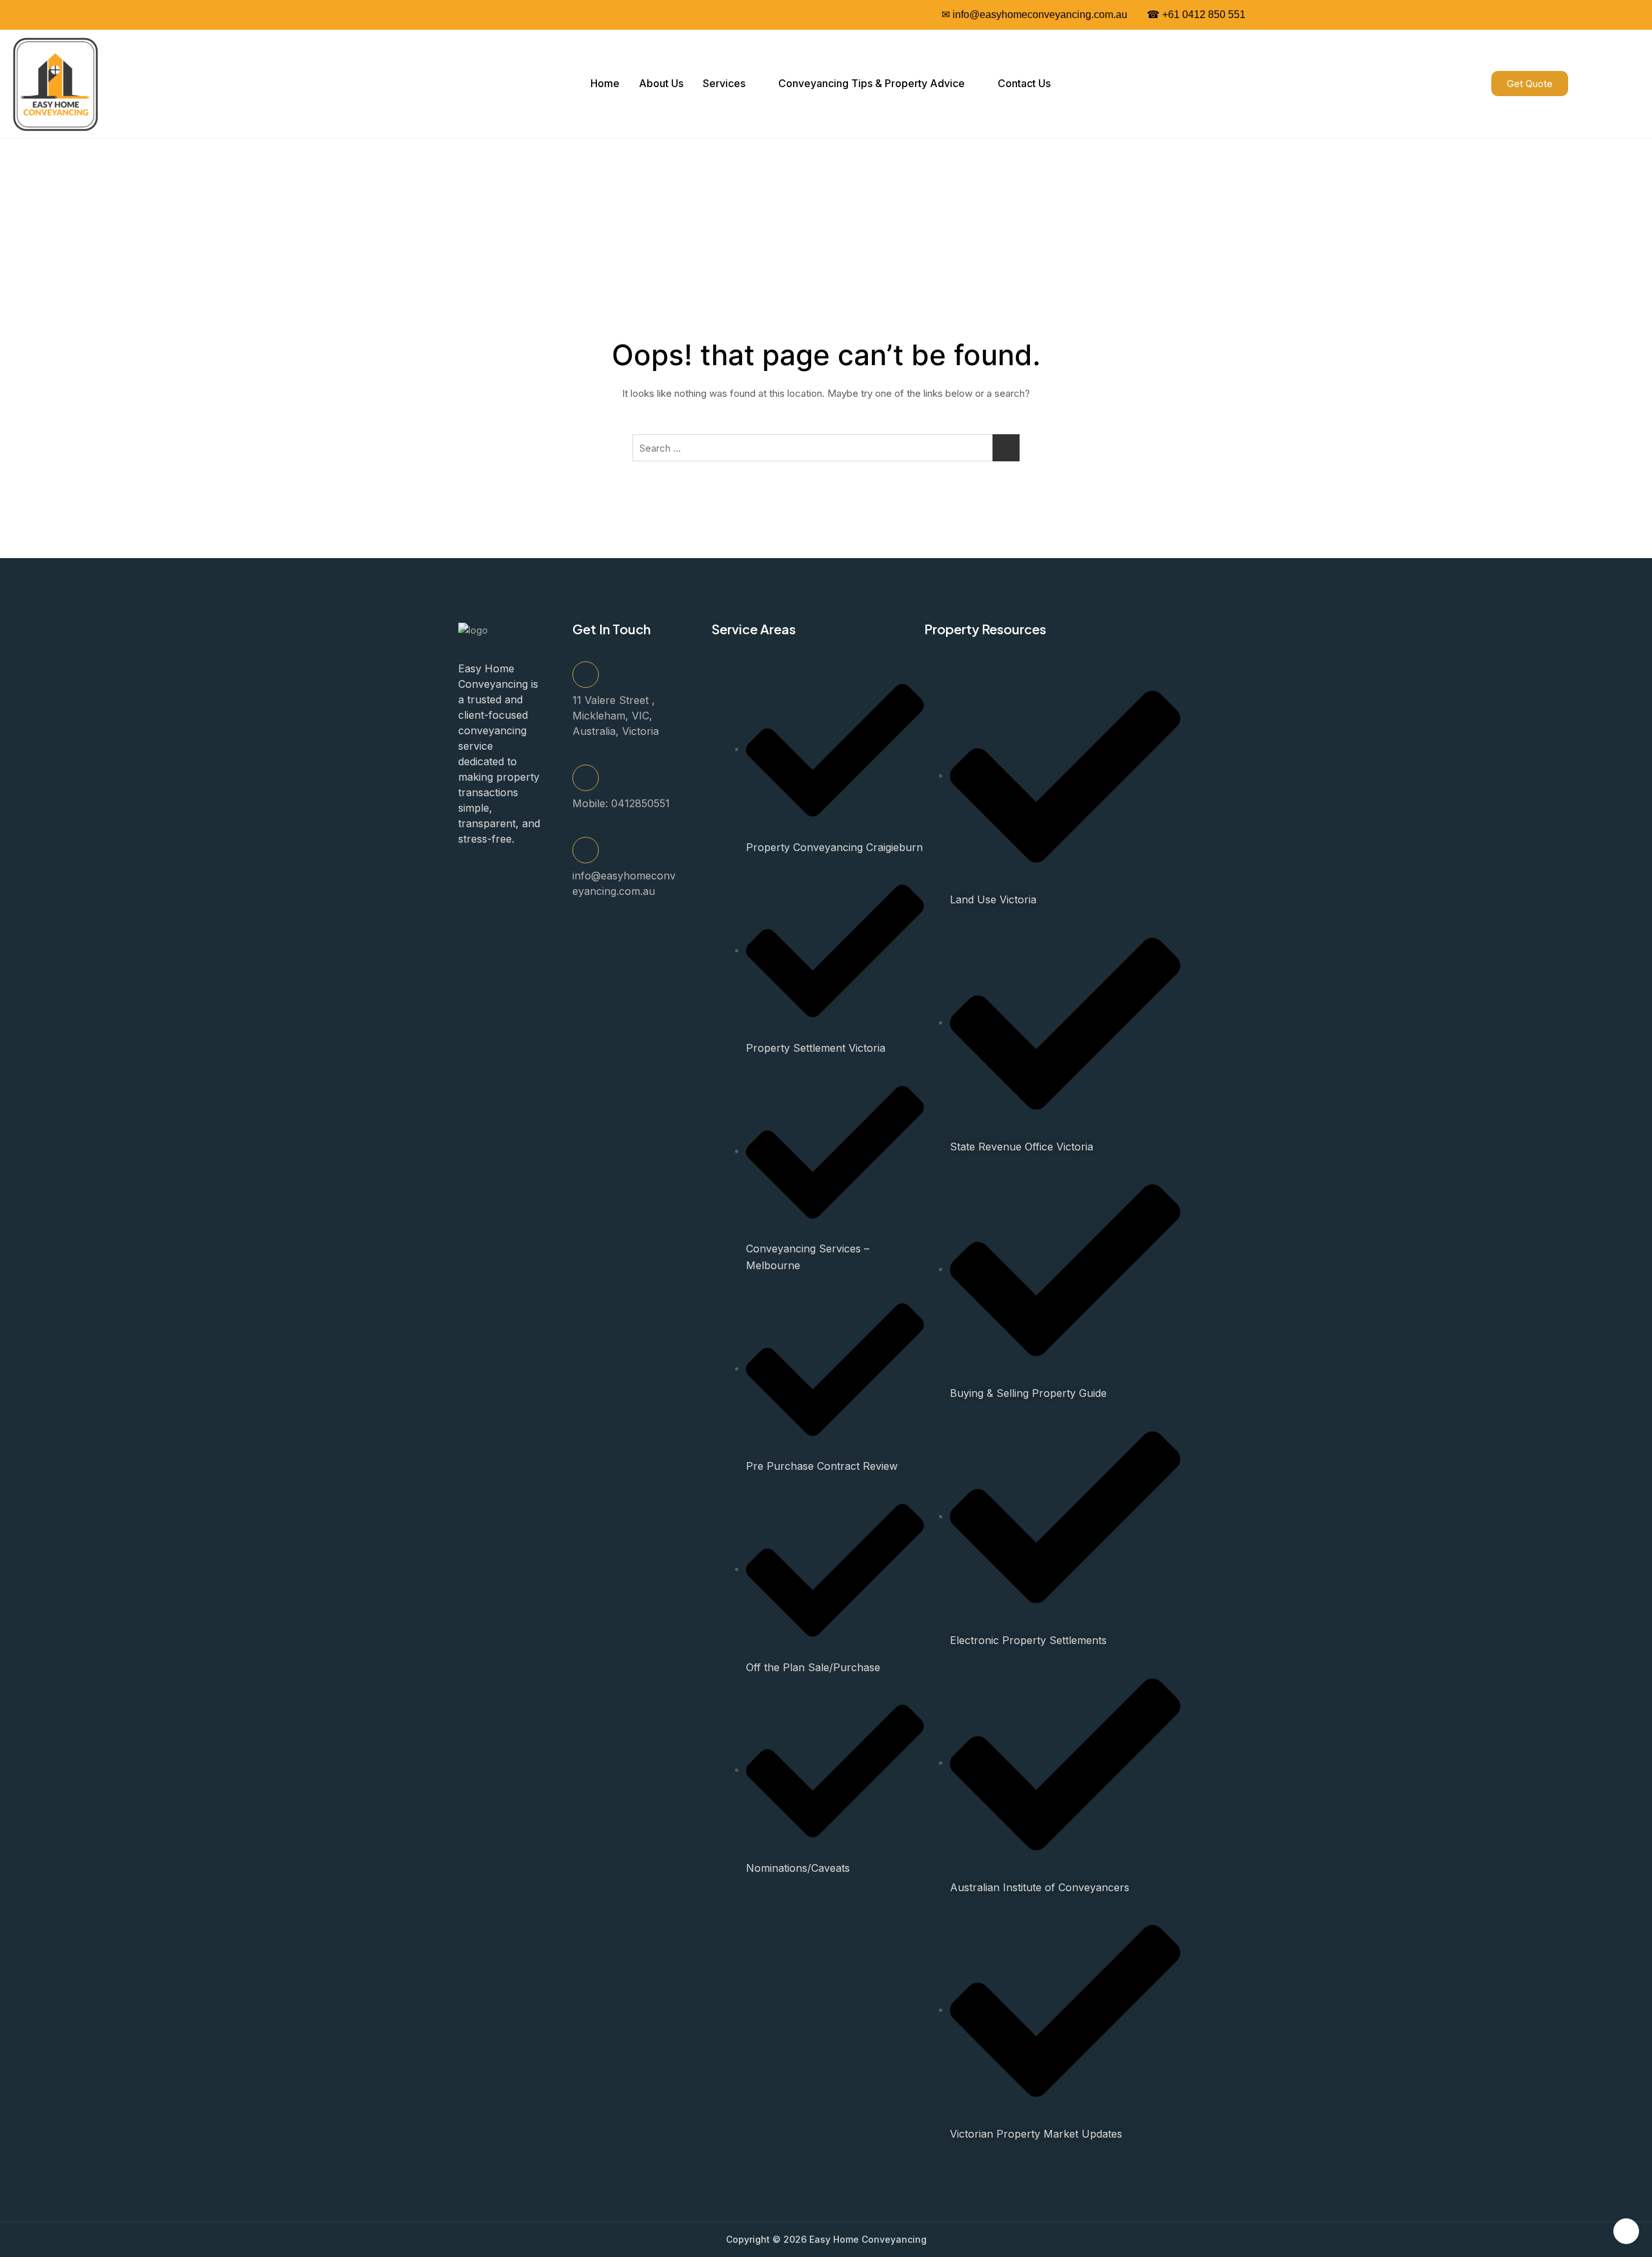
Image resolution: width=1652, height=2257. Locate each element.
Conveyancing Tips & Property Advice (871, 83)
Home (605, 83)
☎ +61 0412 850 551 (1196, 15)
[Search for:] (826, 448)
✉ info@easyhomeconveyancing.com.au (1034, 15)
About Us (661, 83)
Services (724, 83)
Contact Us (1024, 83)
